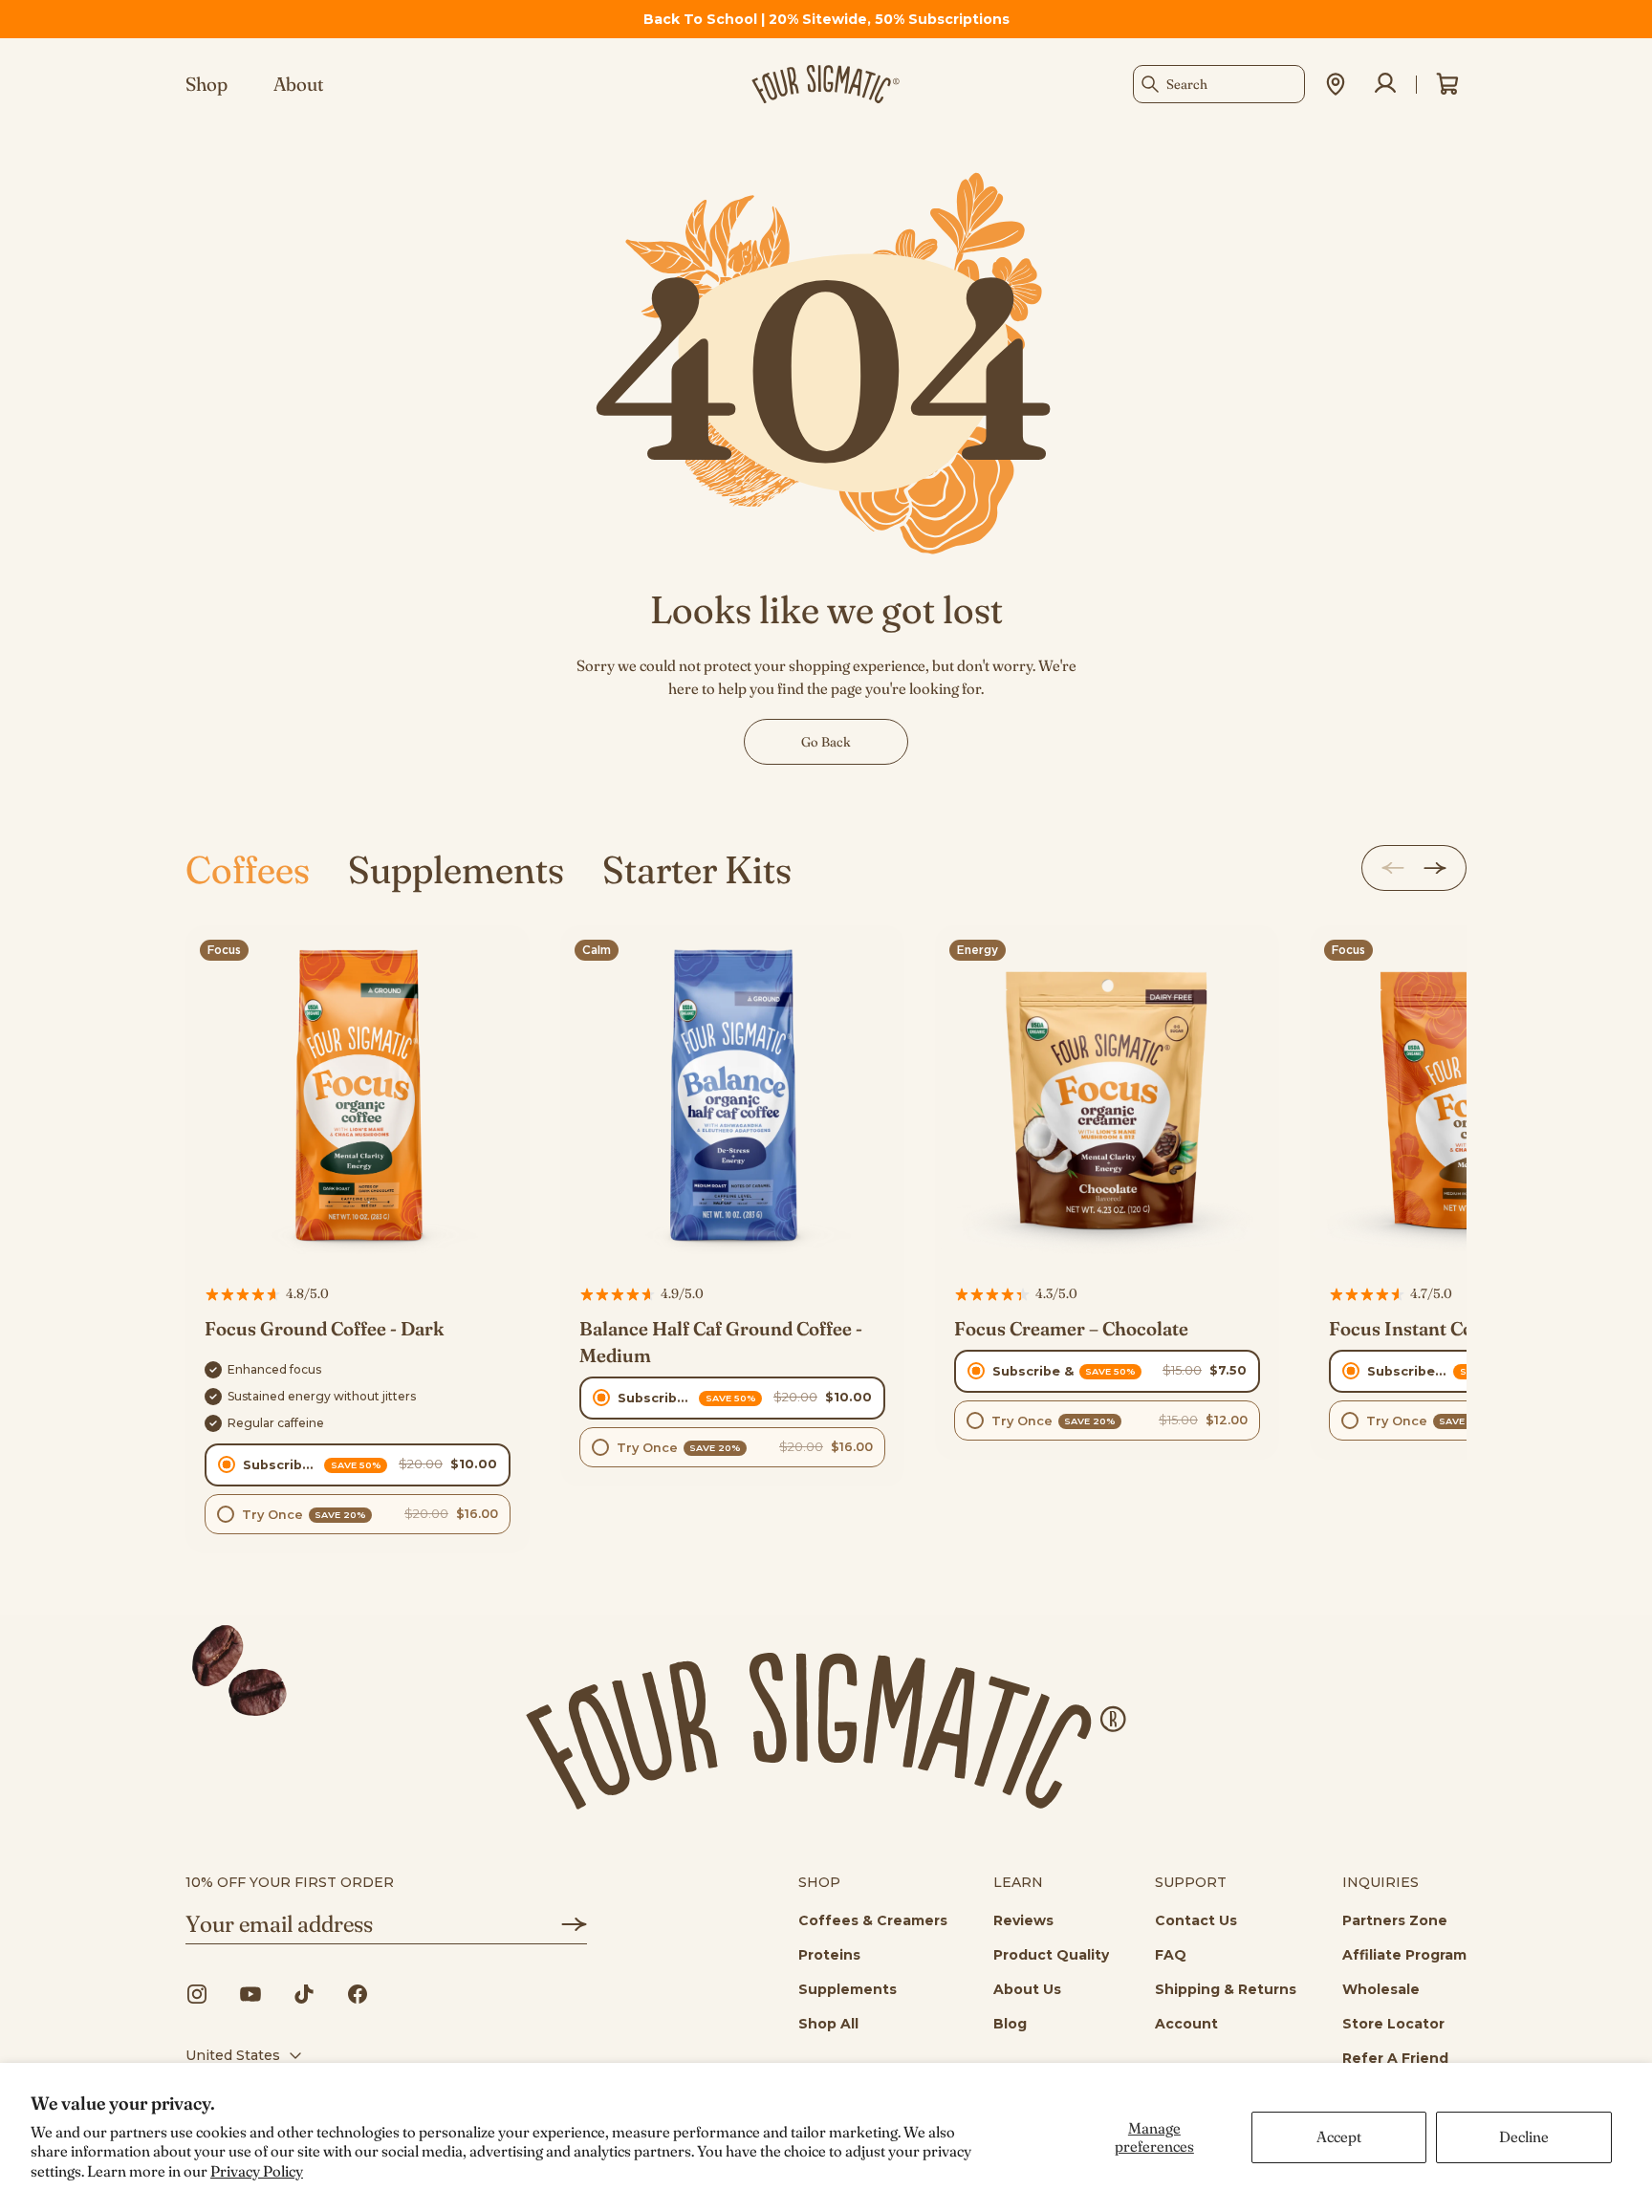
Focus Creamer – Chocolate (1071, 1328)
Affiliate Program (1404, 1955)
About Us (1027, 1989)
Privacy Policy (257, 2171)
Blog (1010, 2024)
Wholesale (1381, 1989)
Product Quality (1051, 1955)
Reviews (1023, 1920)
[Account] (1385, 84)
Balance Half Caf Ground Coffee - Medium (721, 1342)
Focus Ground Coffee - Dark (324, 1328)
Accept (1339, 2136)
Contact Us (1196, 1920)
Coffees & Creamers (873, 1920)
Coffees (248, 869)
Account (1186, 2024)
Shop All (828, 2024)
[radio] (358, 1465)
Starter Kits (697, 869)
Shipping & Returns (1226, 1989)
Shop (206, 84)
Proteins (829, 1955)
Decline (1524, 2136)
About (299, 84)
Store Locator (1393, 2024)
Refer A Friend (1395, 2058)
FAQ (1171, 1955)
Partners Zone (1395, 1920)
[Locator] (1336, 84)
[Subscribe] (560, 1924)
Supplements (456, 869)
